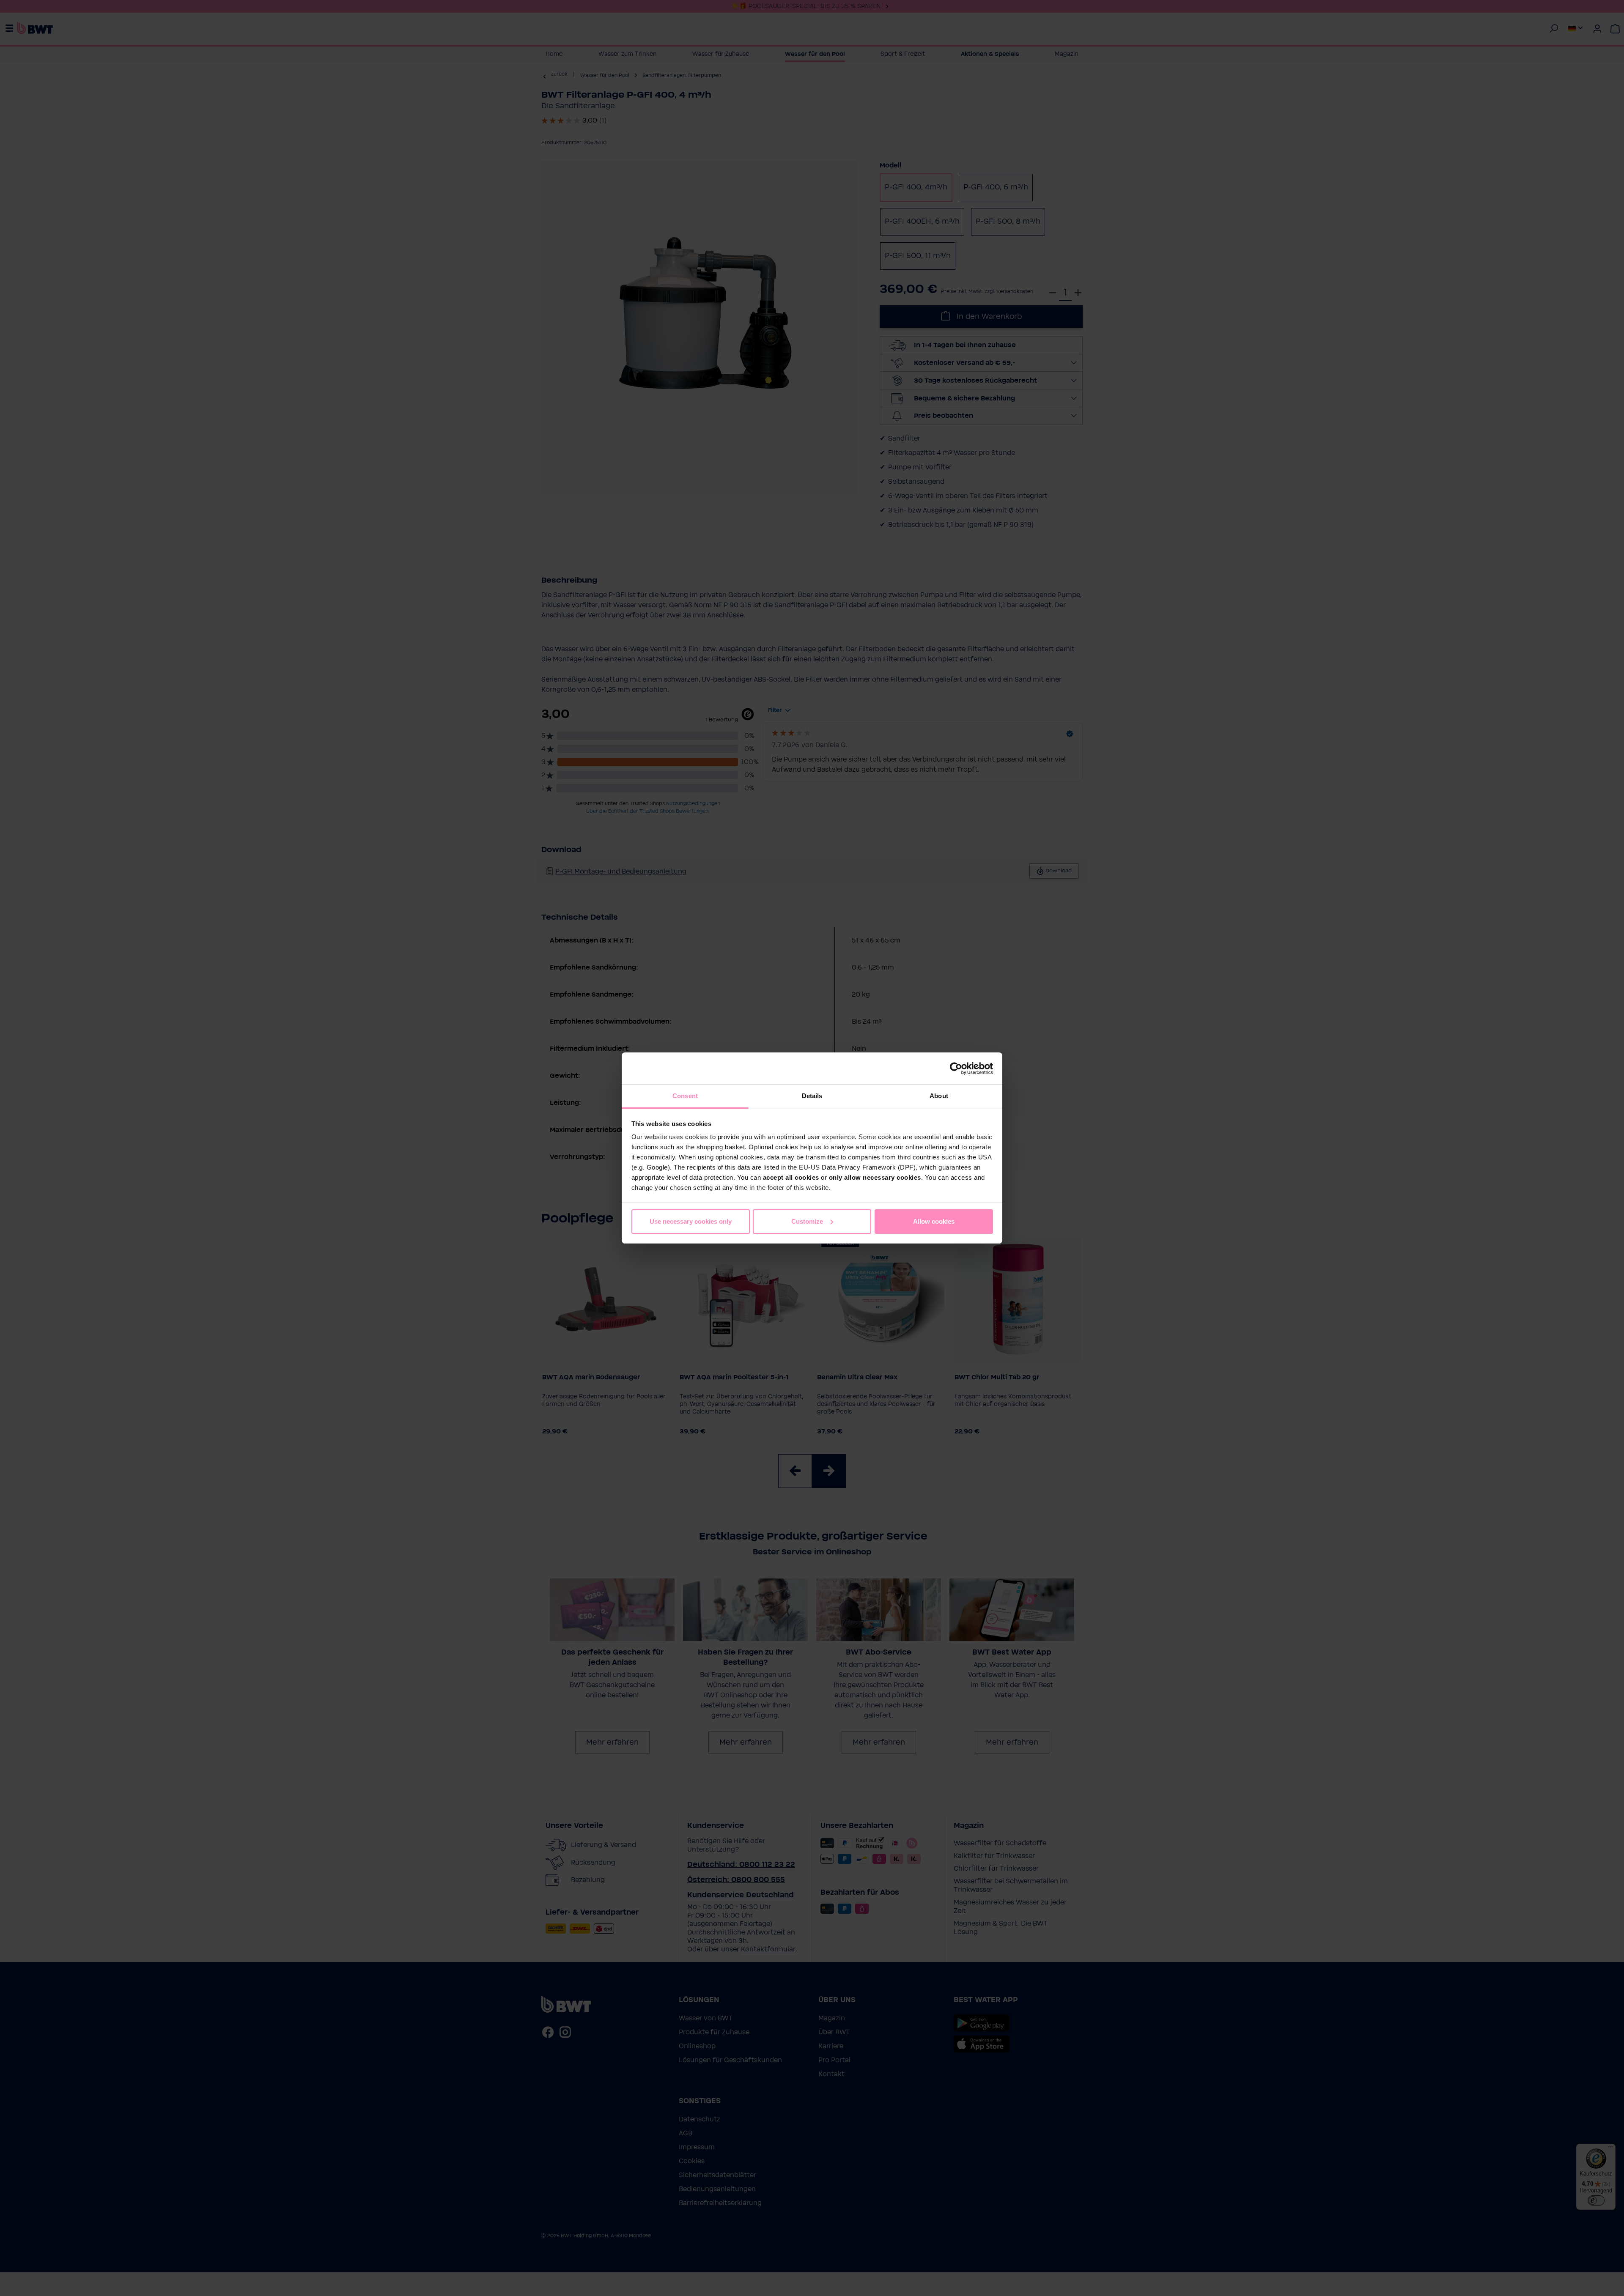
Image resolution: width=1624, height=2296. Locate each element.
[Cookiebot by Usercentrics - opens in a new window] (956, 1069)
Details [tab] (812, 1096)
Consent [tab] (685, 1096)
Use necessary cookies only (691, 1221)
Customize (807, 1221)
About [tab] (939, 1096)
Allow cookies (934, 1221)
